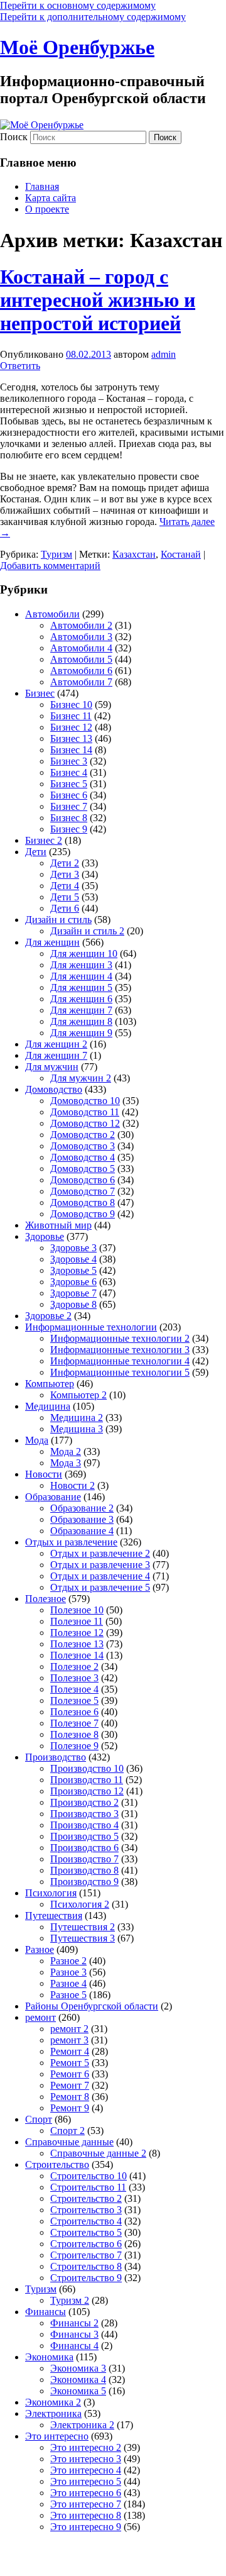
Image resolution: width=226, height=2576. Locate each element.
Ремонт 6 (70, 2074)
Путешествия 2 (83, 1927)
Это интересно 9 (86, 2527)
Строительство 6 (86, 2244)
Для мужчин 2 (81, 1078)
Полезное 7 (74, 1723)
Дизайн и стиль (58, 920)
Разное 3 (68, 1972)
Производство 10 (87, 1768)
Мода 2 (66, 1451)
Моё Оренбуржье (77, 47)
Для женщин (52, 942)
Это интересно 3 (86, 2459)
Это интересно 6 (86, 2493)
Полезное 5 (74, 1700)
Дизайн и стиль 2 (87, 931)
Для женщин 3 (81, 965)
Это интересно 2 (86, 2447)
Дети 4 (65, 886)
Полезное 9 (74, 1746)
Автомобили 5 (81, 659)
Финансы (46, 2312)
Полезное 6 (74, 1712)
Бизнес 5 (69, 784)
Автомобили (52, 614)
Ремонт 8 (70, 2097)
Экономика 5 (78, 2391)
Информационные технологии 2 (120, 1338)
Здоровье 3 (73, 1248)
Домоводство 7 (83, 1191)
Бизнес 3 (69, 761)
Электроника (53, 2413)
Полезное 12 (77, 1633)
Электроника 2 (82, 2425)
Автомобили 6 (81, 671)
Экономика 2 (53, 2402)
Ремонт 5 (70, 2063)
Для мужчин (52, 1067)
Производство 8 (84, 1870)
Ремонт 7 (70, 2085)
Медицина (48, 1406)
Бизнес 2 (44, 840)
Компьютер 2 (78, 1395)
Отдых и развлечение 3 (100, 1565)
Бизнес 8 (69, 818)
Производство (56, 1757)
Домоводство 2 (83, 1135)
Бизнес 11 (71, 716)
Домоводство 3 (83, 1146)
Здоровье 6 (73, 1282)
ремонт (40, 2017)
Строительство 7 (86, 2255)
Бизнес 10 (71, 705)
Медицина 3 (77, 1429)
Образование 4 (82, 1531)
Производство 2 (84, 1802)
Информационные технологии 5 (120, 1372)
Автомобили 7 (81, 682)
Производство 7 (84, 1859)
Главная (42, 186)
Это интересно (57, 2436)
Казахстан (134, 554)
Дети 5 (65, 897)
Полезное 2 (74, 1667)
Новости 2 (73, 1485)
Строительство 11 (88, 2187)
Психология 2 (80, 1904)
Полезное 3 (74, 1678)
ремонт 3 (69, 2040)
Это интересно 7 (86, 2504)
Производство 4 (84, 1825)
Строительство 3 (86, 2210)
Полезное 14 (77, 1655)
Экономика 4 (78, 2380)
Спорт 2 (67, 2131)
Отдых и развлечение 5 (100, 1587)
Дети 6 (65, 908)
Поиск (14, 137)
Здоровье (45, 1236)
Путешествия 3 (83, 1938)
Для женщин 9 (81, 1033)
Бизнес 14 (71, 750)
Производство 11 (87, 1780)
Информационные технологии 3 (120, 1350)
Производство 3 (84, 1814)
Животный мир (58, 1225)
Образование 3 (82, 1519)
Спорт (39, 2119)
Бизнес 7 (69, 806)
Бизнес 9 (69, 829)
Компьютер (50, 1384)
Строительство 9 (86, 2278)
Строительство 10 (89, 2176)
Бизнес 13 (71, 738)
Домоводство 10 (85, 1101)
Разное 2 (68, 1961)
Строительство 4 (86, 2221)
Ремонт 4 (70, 2051)
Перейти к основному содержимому (78, 5)
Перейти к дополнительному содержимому (93, 17)
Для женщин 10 (84, 954)
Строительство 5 (86, 2232)
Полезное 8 (74, 1734)
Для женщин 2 (56, 1044)
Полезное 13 (77, 1644)
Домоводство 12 (85, 1123)
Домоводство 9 (83, 1214)
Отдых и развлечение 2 (100, 1553)
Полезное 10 (77, 1610)
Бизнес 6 (69, 795)
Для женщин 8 (81, 1021)
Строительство (57, 2164)
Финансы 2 (74, 2323)
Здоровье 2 (48, 1316)
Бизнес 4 (69, 772)
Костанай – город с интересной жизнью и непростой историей (98, 300)
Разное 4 (68, 1983)
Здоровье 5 (73, 1270)
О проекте (47, 209)
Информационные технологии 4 (120, 1361)
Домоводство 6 (83, 1180)
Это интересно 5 (86, 2481)
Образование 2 (82, 1508)
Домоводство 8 (83, 1202)
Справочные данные (69, 2142)
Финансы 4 (74, 2346)
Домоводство (54, 1089)
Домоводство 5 (83, 1169)
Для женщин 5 (81, 987)
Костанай (181, 554)
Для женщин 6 (81, 999)
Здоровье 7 (73, 1293)
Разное (40, 1949)
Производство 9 (84, 1882)
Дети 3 (65, 874)
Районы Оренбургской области (92, 2006)
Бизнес (40, 693)
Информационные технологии (91, 1327)
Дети (36, 852)
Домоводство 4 (83, 1157)
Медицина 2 (77, 1418)
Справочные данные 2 (98, 2153)
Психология (51, 1893)
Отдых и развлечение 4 (100, 1576)
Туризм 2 (70, 2300)
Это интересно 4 (86, 2470)
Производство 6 (84, 1848)
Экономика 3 (78, 2368)
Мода (37, 1440)
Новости (44, 1474)
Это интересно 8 (86, 2515)
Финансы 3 (74, 2334)
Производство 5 (84, 1836)
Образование (53, 1497)
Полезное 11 (77, 1621)
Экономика (49, 2357)
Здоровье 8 (73, 1304)
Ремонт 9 (70, 2108)
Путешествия (54, 1915)
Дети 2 (65, 863)
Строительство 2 (86, 2198)
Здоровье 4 (73, 1259)
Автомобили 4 (81, 648)
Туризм (56, 554)
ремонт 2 (69, 2029)
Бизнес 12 (71, 727)
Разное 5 (68, 1995)
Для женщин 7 (81, 1010)
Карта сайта (51, 198)
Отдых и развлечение (71, 1542)
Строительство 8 (86, 2266)
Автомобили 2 (81, 625)
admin (164, 354)
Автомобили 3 (81, 637)
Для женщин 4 (81, 976)
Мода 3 (66, 1463)
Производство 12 (87, 1791)
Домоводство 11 (85, 1112)
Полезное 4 (74, 1689)
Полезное (46, 1599)
